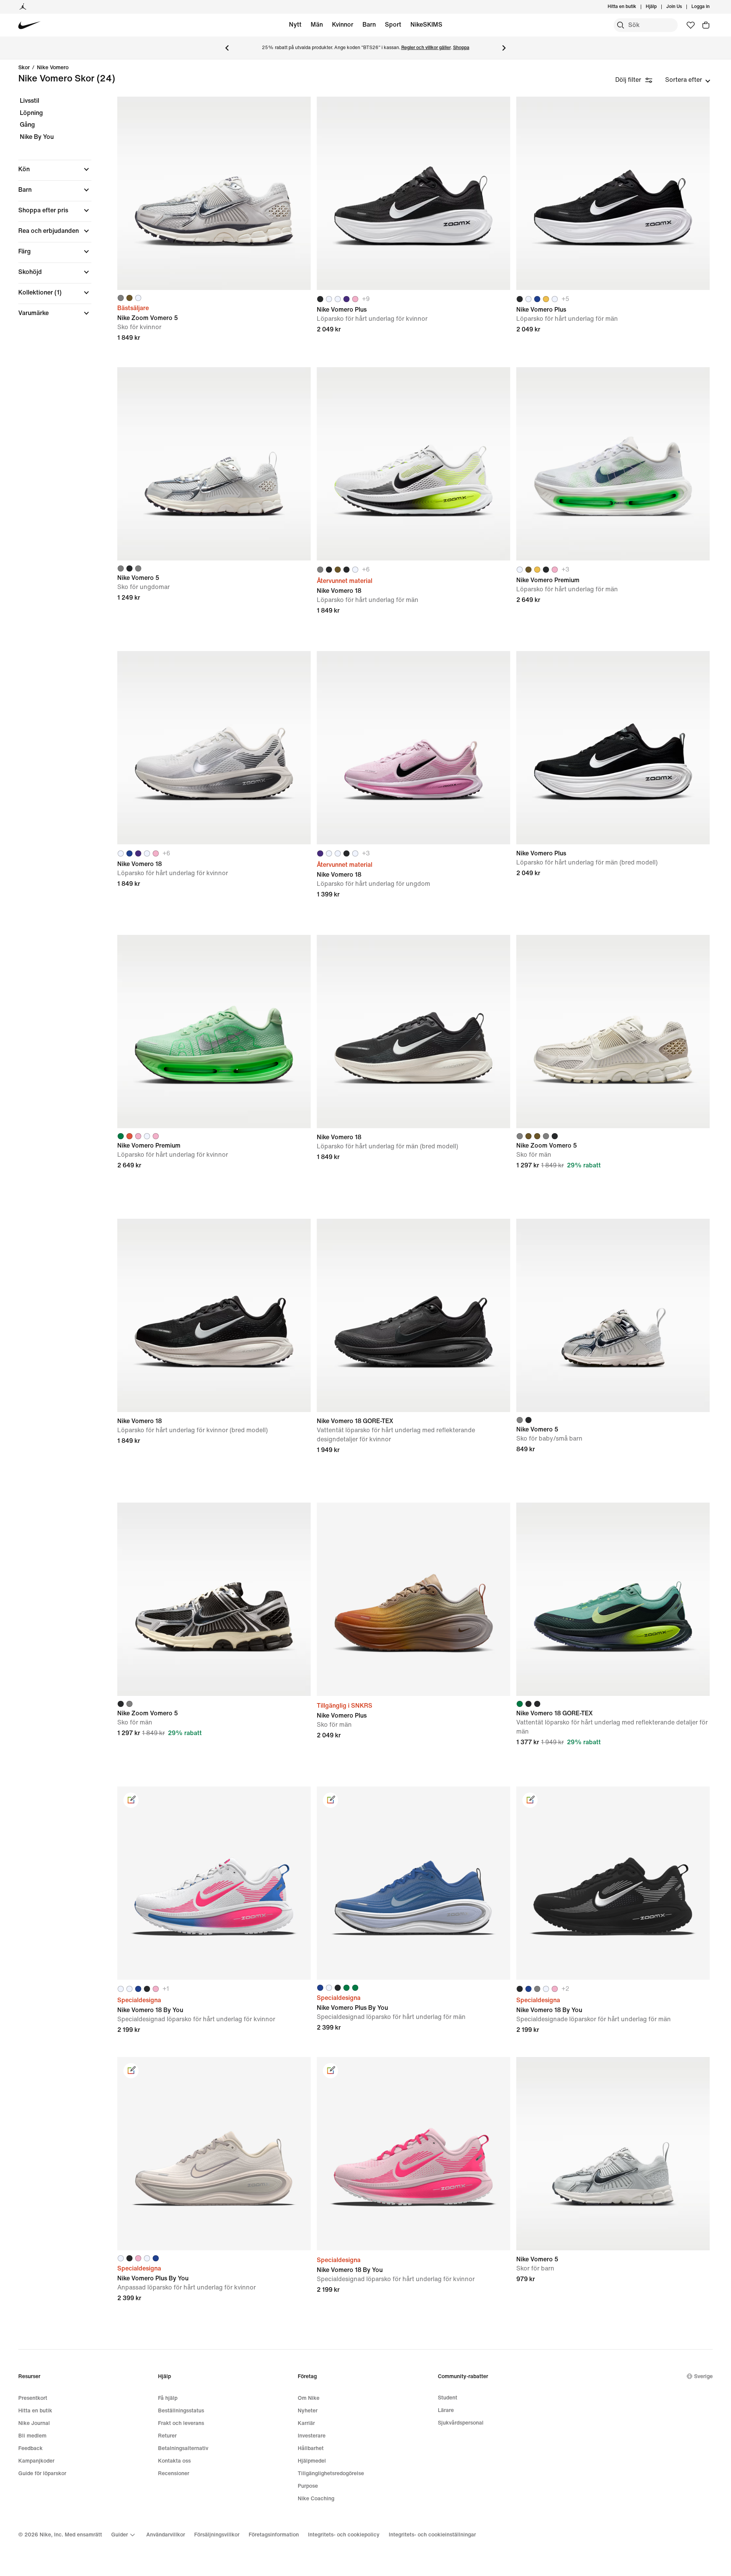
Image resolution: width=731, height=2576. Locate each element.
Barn (369, 25)
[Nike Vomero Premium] (613, 464)
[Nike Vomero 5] (214, 464)
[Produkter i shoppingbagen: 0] (706, 25)
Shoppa (461, 48)
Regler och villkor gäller (426, 48)
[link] (131, 1800)
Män (317, 25)
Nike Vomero (53, 68)
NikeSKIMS (426, 25)
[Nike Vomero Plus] (413, 193)
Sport (393, 25)
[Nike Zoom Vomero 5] (214, 193)
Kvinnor (343, 25)
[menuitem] (659, 7)
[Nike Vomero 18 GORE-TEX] (413, 1315)
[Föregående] (227, 48)
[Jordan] (23, 7)
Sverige (703, 2376)
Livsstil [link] (30, 101)
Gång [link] (27, 125)
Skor (24, 68)
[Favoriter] (691, 25)
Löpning (31, 113)
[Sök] (621, 25)
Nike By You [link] (37, 137)
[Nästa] (504, 48)
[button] (55, 169)
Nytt (295, 25)
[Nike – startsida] (30, 25)
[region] (49, 213)
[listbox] (688, 80)
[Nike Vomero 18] (413, 464)
